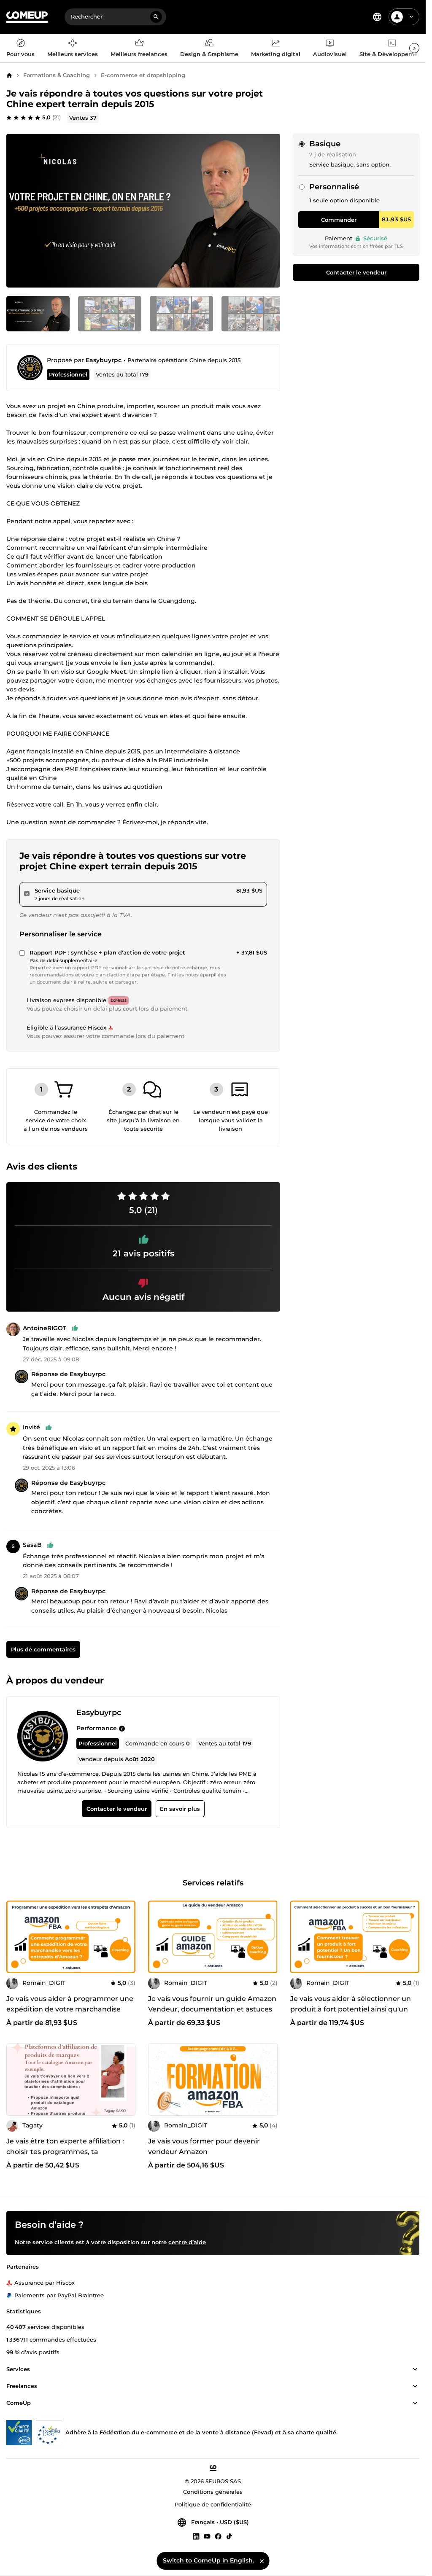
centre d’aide (187, 2243)
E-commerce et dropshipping (143, 75)
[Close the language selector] (262, 2561)
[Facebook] (218, 2536)
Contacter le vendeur (356, 272)
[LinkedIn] (196, 2536)
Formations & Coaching (57, 75)
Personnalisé (334, 187)
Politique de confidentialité (213, 2505)
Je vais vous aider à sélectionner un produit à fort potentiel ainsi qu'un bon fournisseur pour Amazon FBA (351, 2009)
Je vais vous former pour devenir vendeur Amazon (204, 2146)
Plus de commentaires (43, 1650)
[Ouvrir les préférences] (377, 17)
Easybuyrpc (104, 360)
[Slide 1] (110, 314)
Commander (339, 220)
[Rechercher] (156, 17)
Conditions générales (213, 2492)
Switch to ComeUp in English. (208, 2560)
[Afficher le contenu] (415, 2370)
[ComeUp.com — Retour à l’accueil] (27, 17)
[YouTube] (207, 2536)
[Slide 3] (253, 314)
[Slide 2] (181, 314)
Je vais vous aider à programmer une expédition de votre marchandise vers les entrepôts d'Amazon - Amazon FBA (70, 2014)
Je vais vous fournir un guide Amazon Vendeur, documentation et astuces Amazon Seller (212, 2009)
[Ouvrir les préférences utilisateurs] (411, 17)
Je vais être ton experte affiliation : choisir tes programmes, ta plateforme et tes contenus (65, 2152)
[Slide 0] (38, 314)
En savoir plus (180, 1809)
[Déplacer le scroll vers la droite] (414, 48)
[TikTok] (229, 2536)
